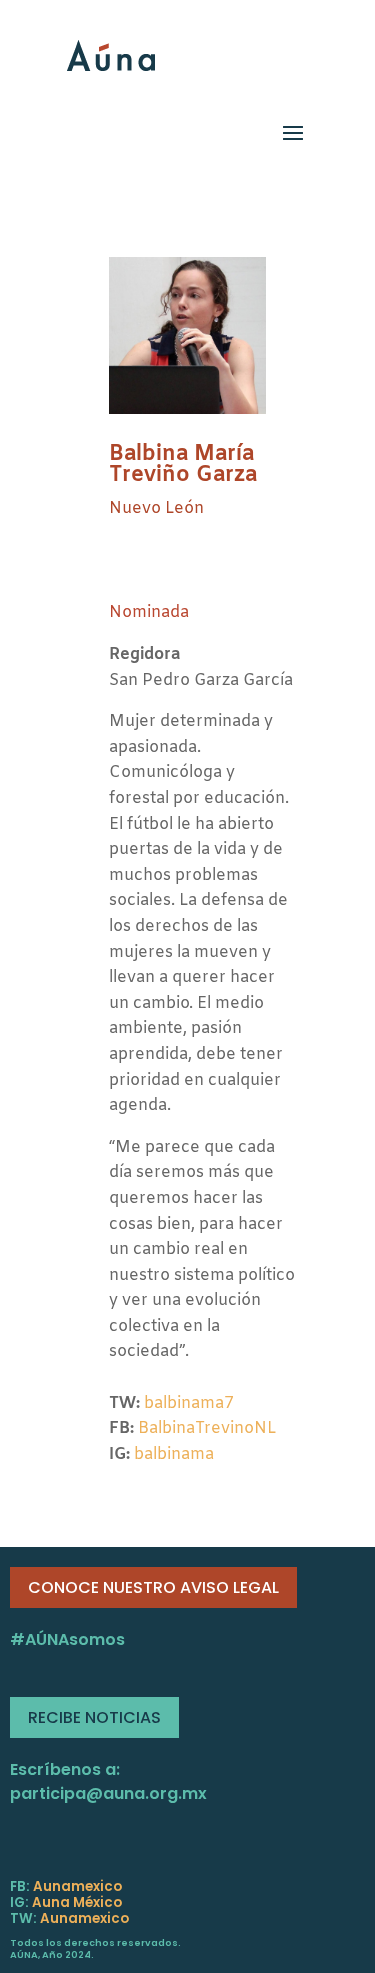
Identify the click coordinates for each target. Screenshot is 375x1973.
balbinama (174, 1454)
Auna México (77, 1902)
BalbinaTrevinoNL (207, 1428)
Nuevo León (156, 508)
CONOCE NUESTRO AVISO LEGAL (153, 1587)
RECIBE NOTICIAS (94, 1717)
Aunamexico (77, 1886)
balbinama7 (189, 1403)
